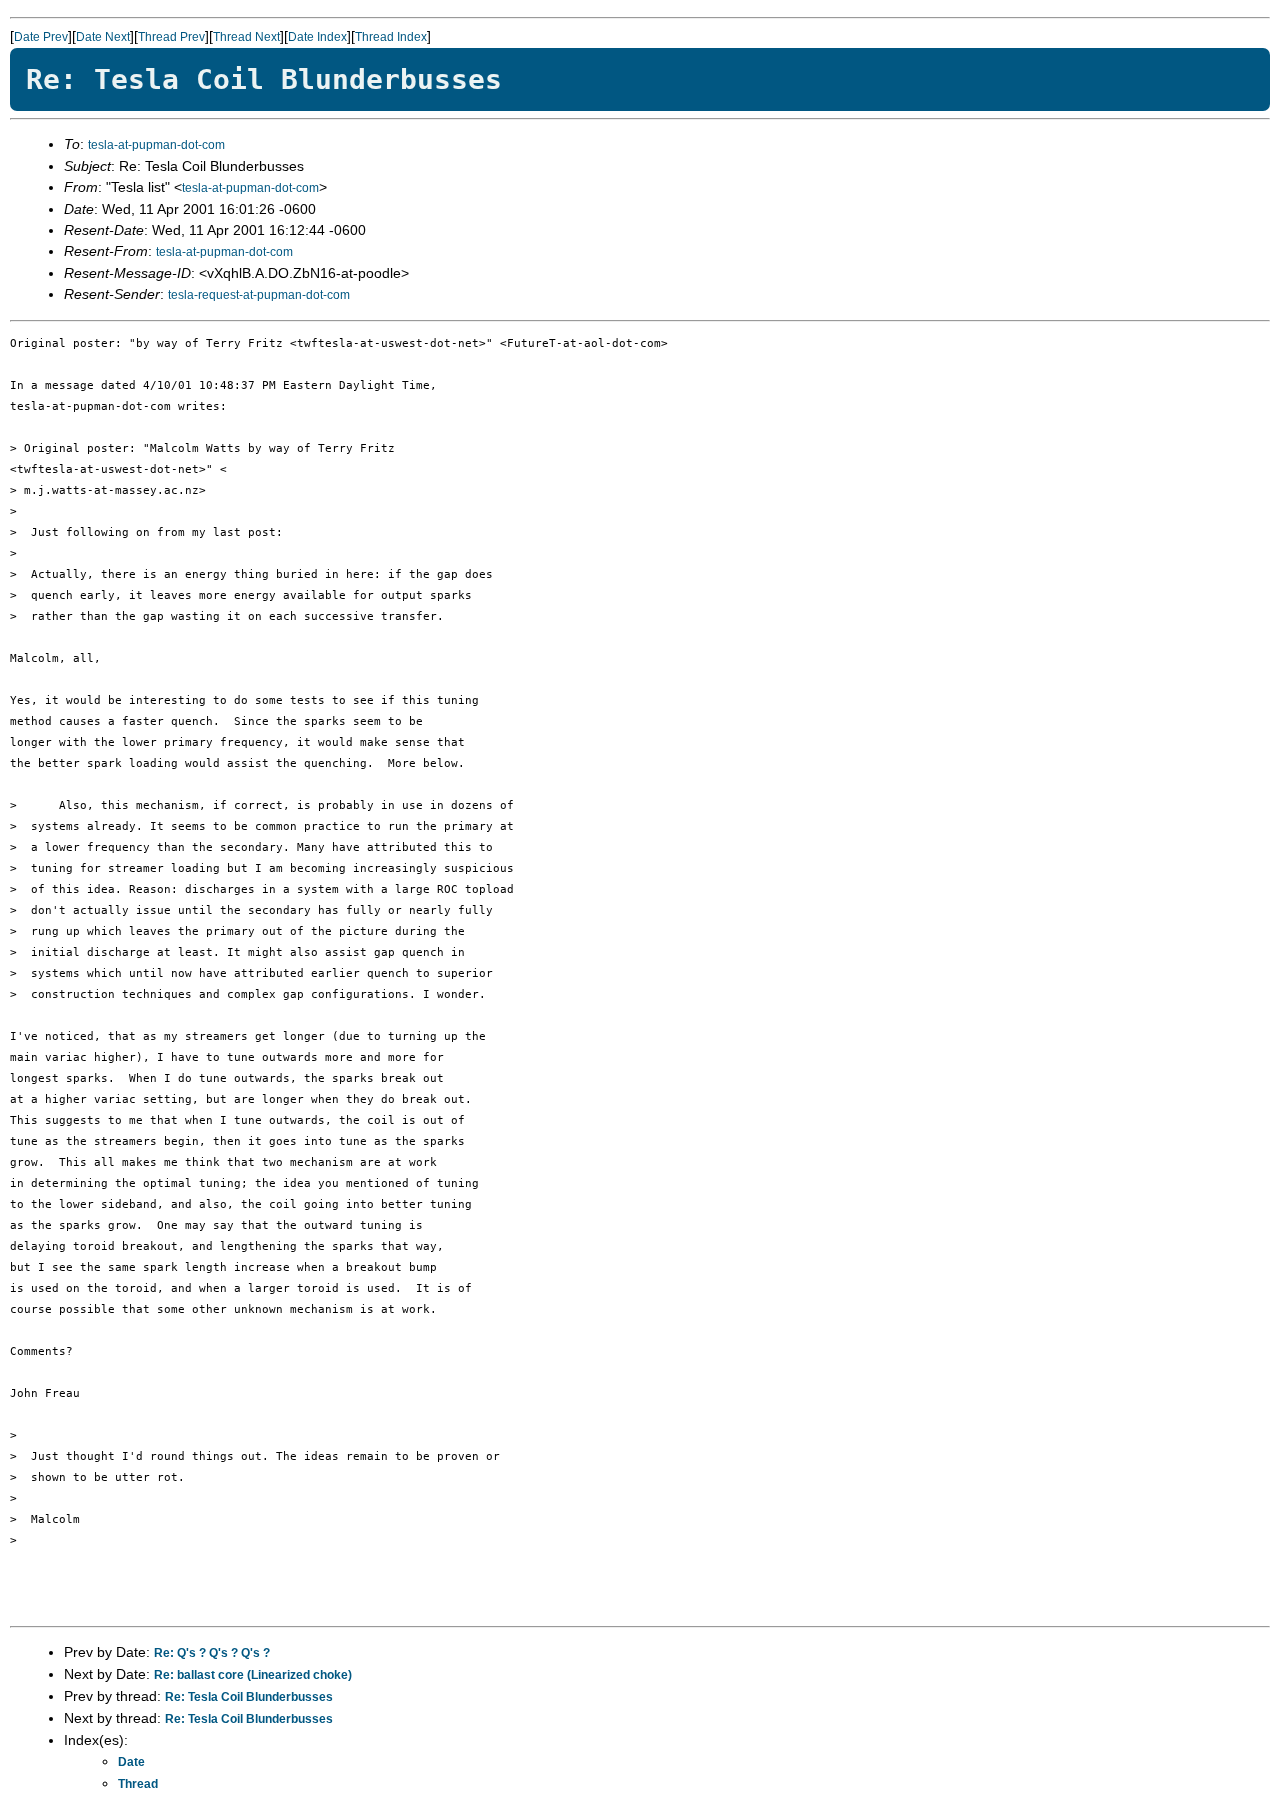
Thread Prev (171, 37)
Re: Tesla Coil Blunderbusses (249, 1697)
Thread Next (246, 37)
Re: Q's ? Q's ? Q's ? (212, 1653)
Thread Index (391, 37)
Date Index (317, 37)
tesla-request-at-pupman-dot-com (259, 295)
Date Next (103, 37)
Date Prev (41, 37)
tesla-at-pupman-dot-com (156, 145)
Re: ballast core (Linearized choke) (253, 1675)
